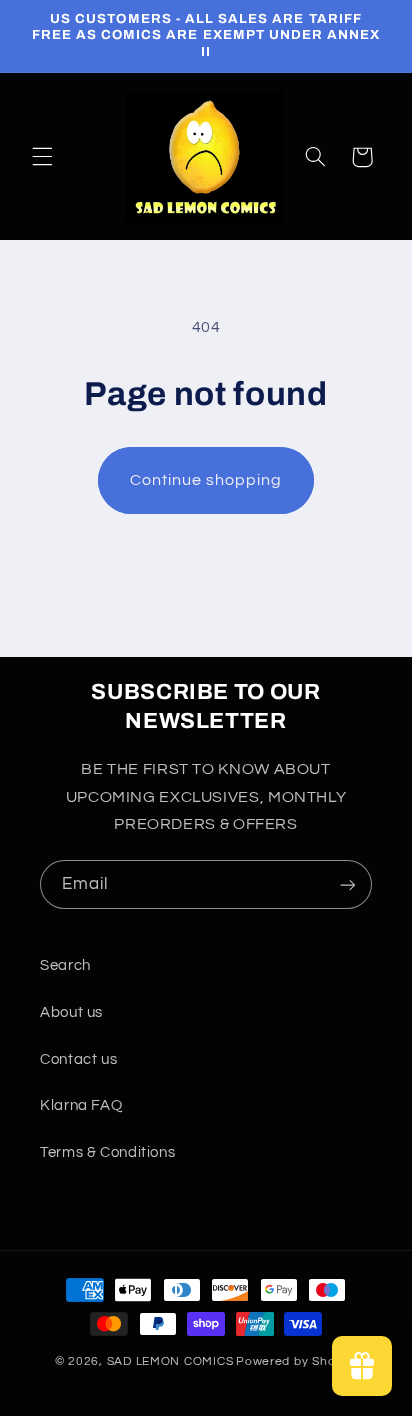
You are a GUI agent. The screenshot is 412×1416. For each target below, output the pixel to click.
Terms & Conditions (107, 1152)
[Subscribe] (348, 884)
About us (71, 1012)
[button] (42, 157)
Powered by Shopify (296, 1361)
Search (65, 965)
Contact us (78, 1059)
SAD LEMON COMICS (170, 1361)
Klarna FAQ (81, 1105)
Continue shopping (206, 480)
